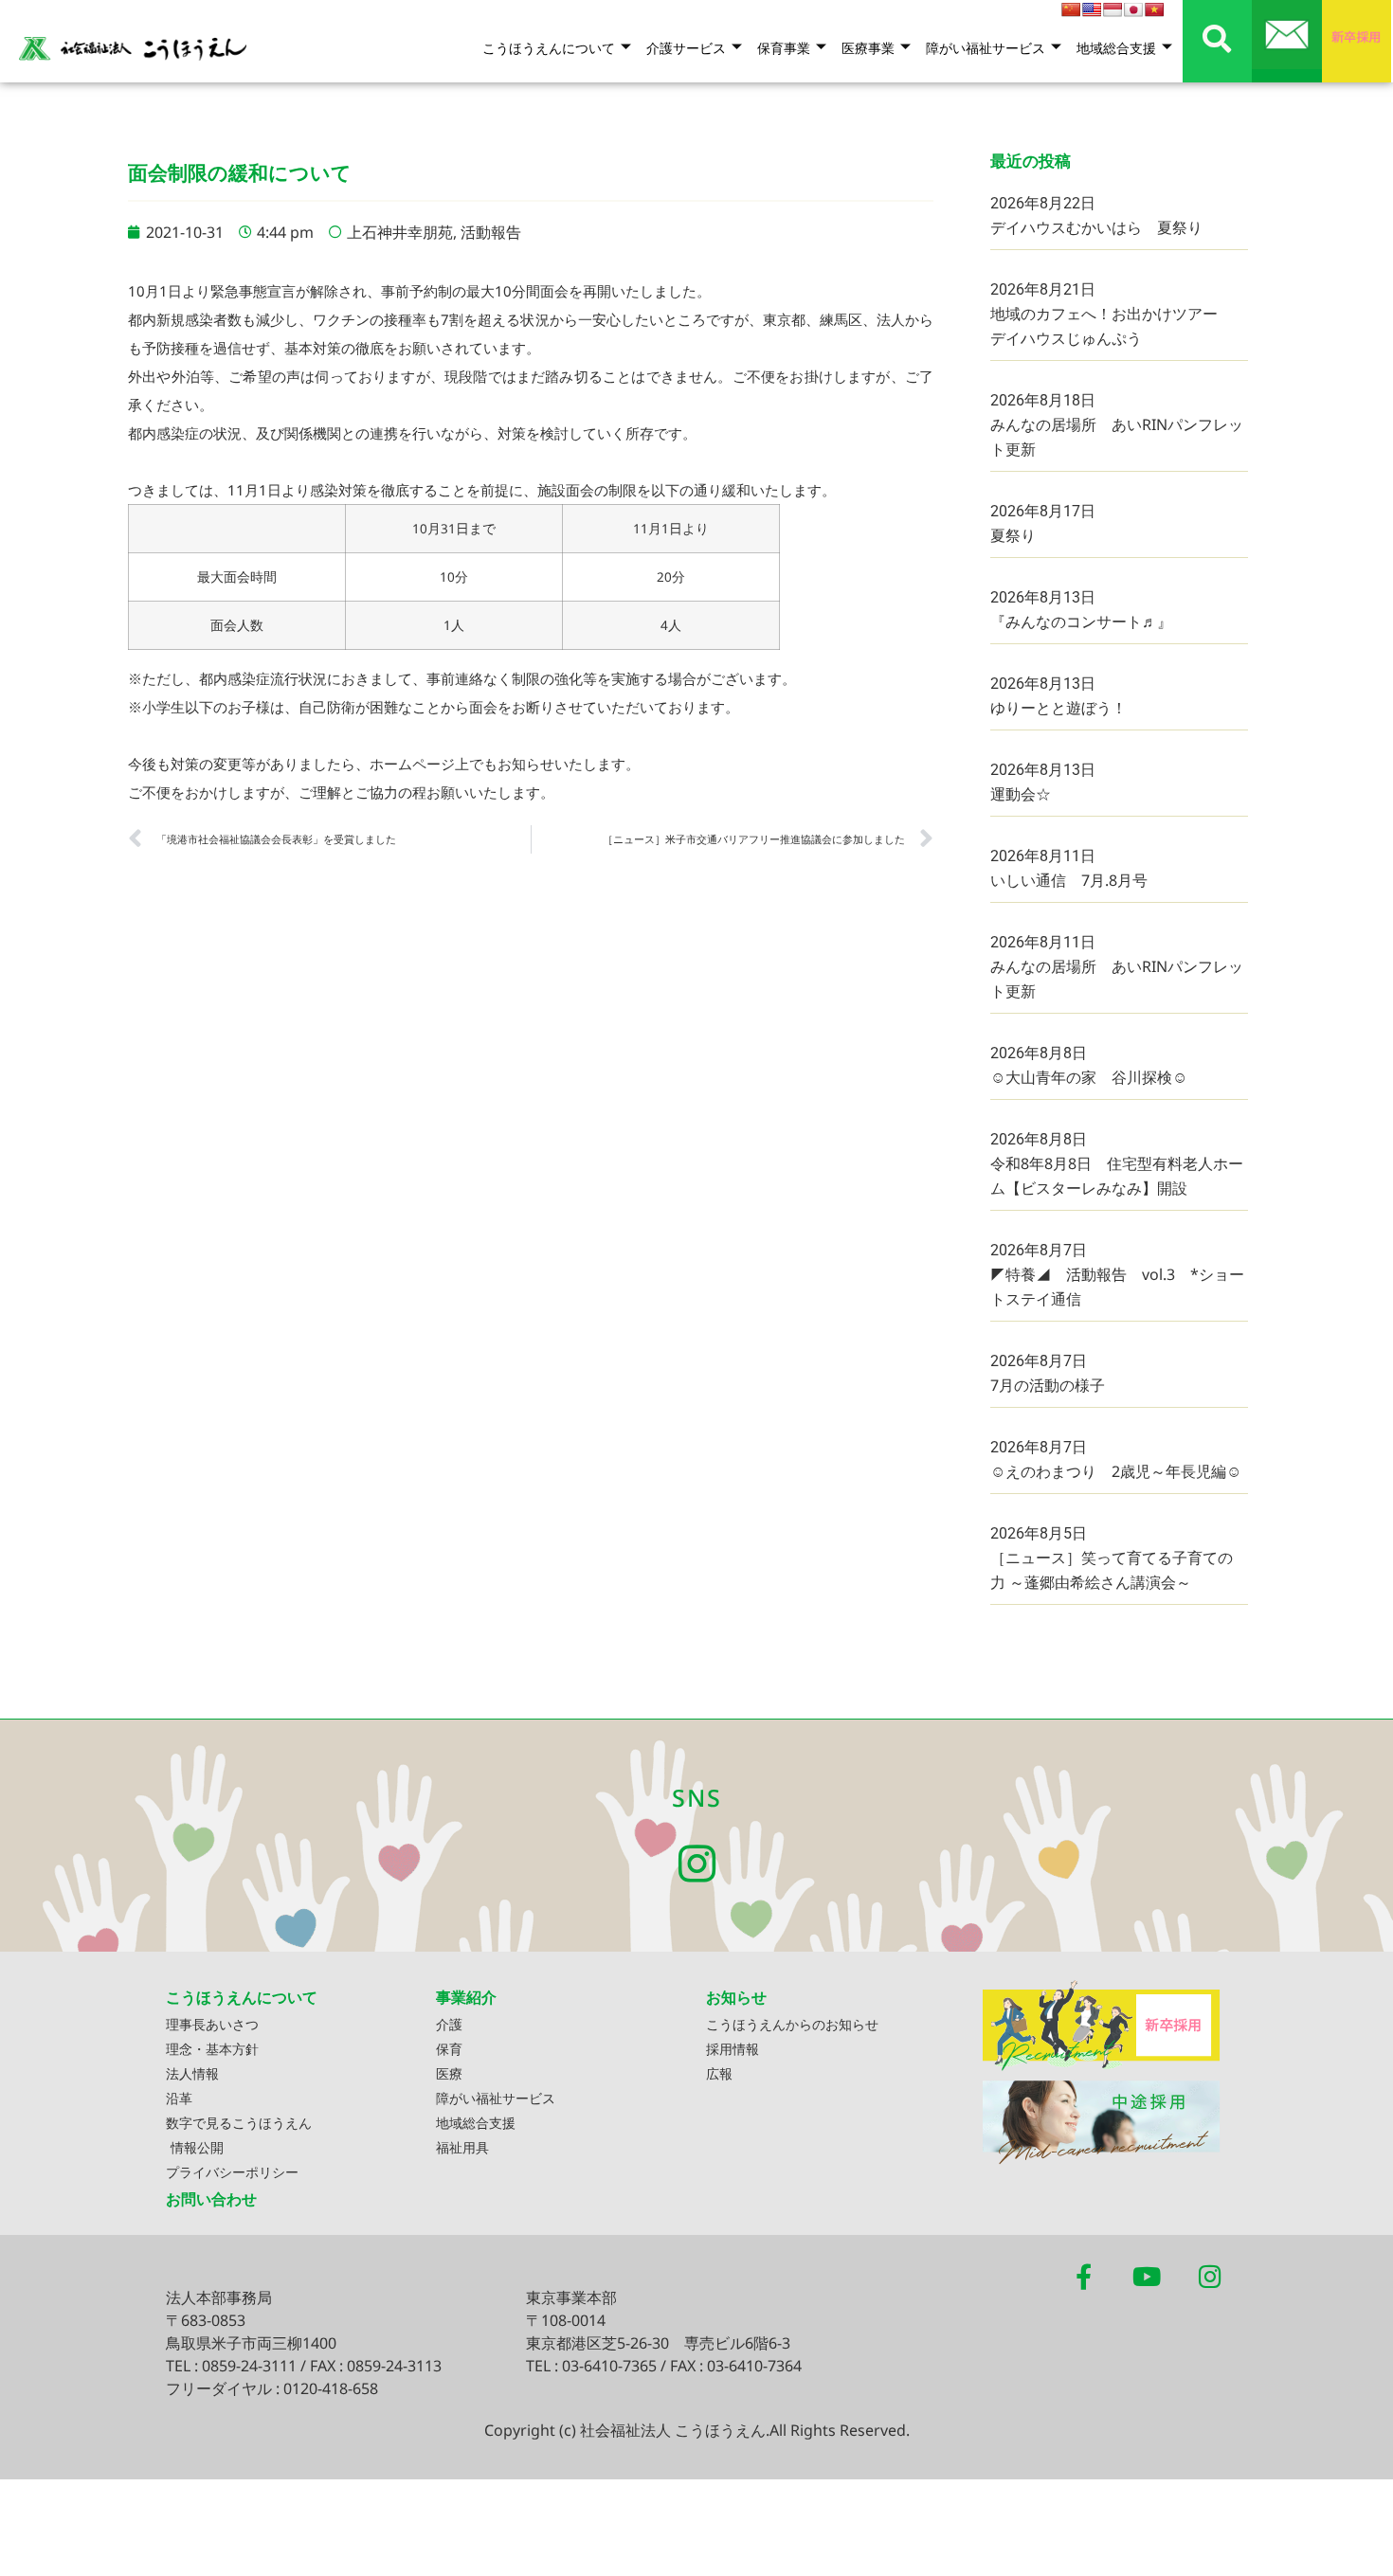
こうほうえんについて (549, 48)
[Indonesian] (1113, 9)
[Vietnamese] (1154, 9)
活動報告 (491, 232)
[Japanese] (1133, 9)
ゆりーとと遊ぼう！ (1058, 708)
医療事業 (868, 48)
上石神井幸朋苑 (400, 232)
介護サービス (686, 48)
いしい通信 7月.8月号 (1069, 880)
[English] (1092, 9)
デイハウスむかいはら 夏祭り (1096, 227)
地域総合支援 (1116, 48)
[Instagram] (697, 1864)
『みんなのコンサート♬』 (1081, 621)
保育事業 (784, 48)
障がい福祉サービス (986, 48)
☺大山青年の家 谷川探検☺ (1089, 1077)
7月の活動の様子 (1048, 1385)
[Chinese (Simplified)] (1071, 9)
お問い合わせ (211, 2199)
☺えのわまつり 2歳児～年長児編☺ (1116, 1471)
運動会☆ (1021, 794)
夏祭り (1013, 535)
